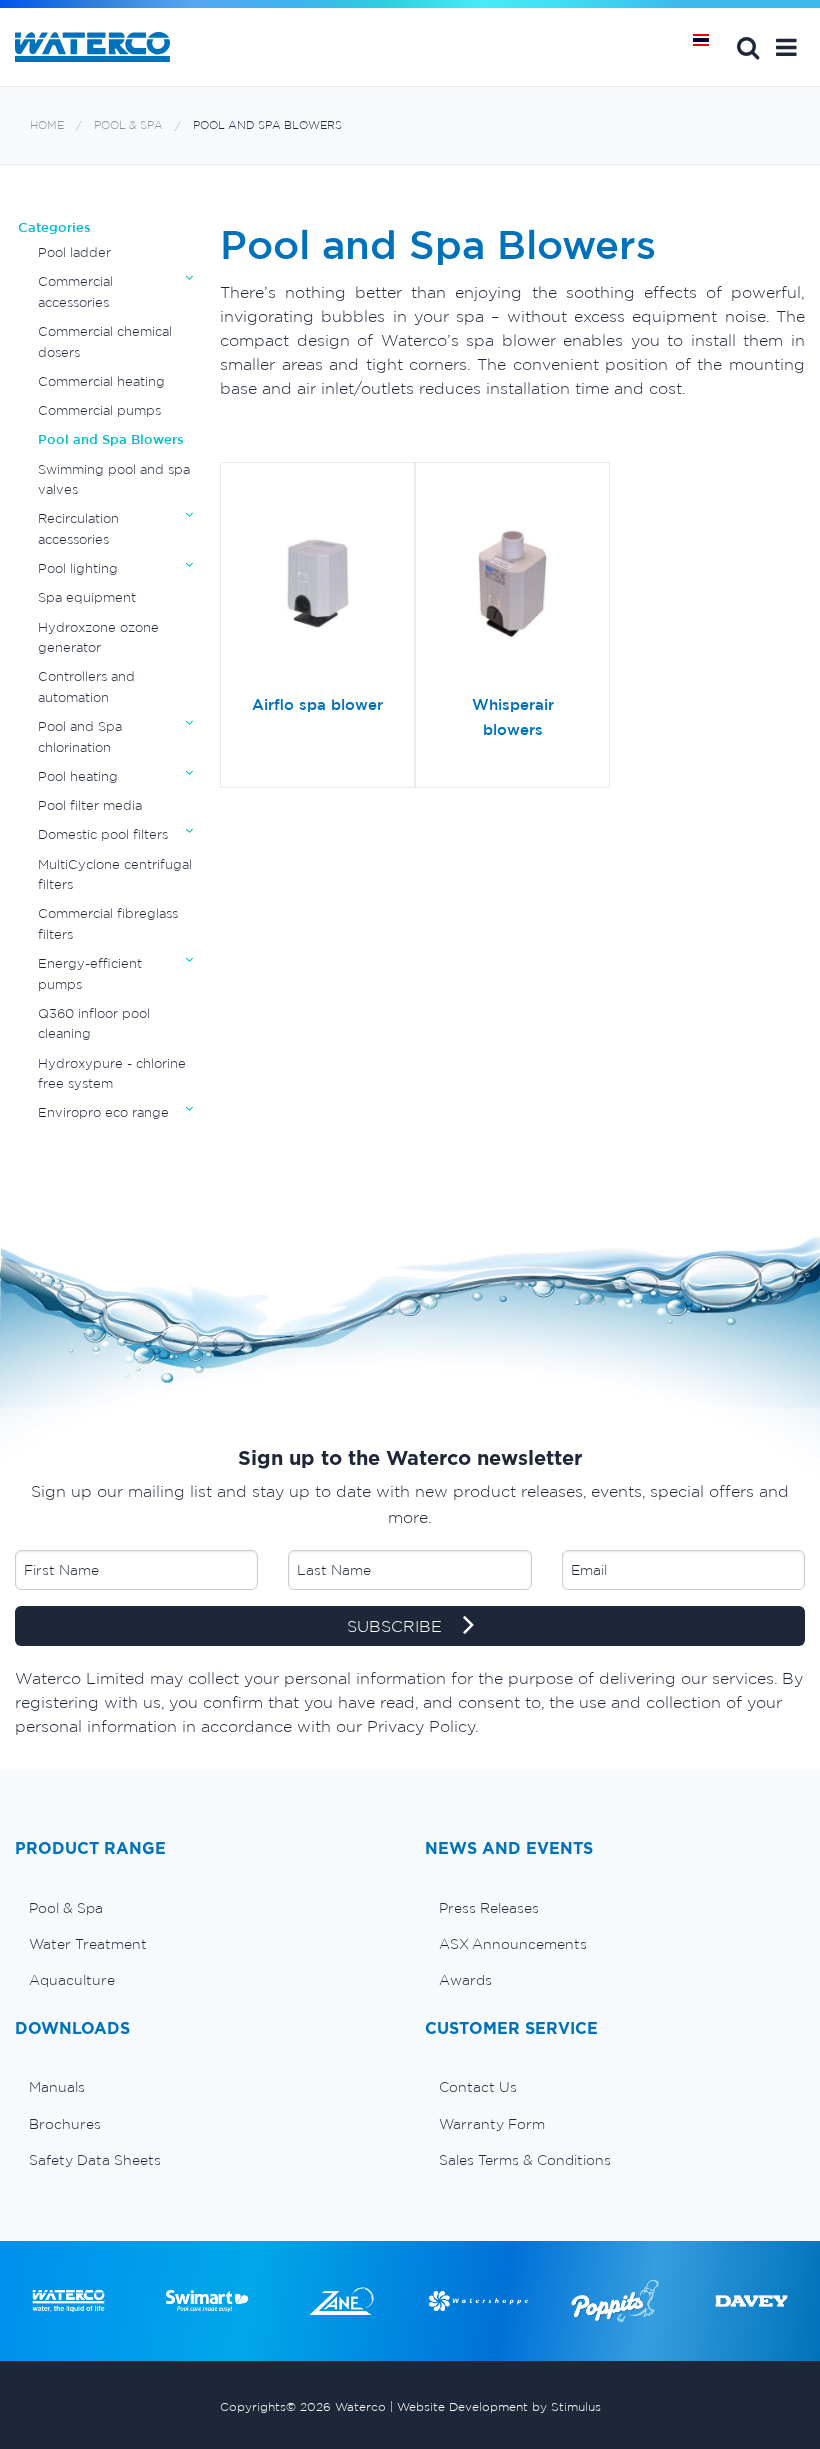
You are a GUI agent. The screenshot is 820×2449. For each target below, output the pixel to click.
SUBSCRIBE (397, 1626)
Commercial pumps (99, 410)
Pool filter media (90, 805)
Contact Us (478, 2087)
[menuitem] (205, 1908)
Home (47, 125)
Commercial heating (101, 381)
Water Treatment (88, 1944)
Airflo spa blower (317, 704)
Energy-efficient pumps (90, 973)
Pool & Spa (128, 125)
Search (748, 47)
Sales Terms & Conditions (525, 2160)
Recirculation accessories (78, 528)
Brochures (65, 2124)
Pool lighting (78, 568)
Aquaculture (72, 1980)
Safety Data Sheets (95, 2160)
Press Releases (489, 1908)
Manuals (57, 2087)
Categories (54, 227)
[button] (786, 47)
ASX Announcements (513, 1944)
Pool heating (78, 776)
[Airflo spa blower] (317, 585)
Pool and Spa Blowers (267, 125)
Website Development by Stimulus (499, 2406)
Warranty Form (492, 2124)
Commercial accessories (75, 291)
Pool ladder (74, 252)
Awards (465, 1980)
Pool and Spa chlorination (80, 736)
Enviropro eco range (103, 1112)
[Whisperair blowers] (512, 585)
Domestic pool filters (103, 834)
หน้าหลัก (708, 47)
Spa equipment (87, 597)
